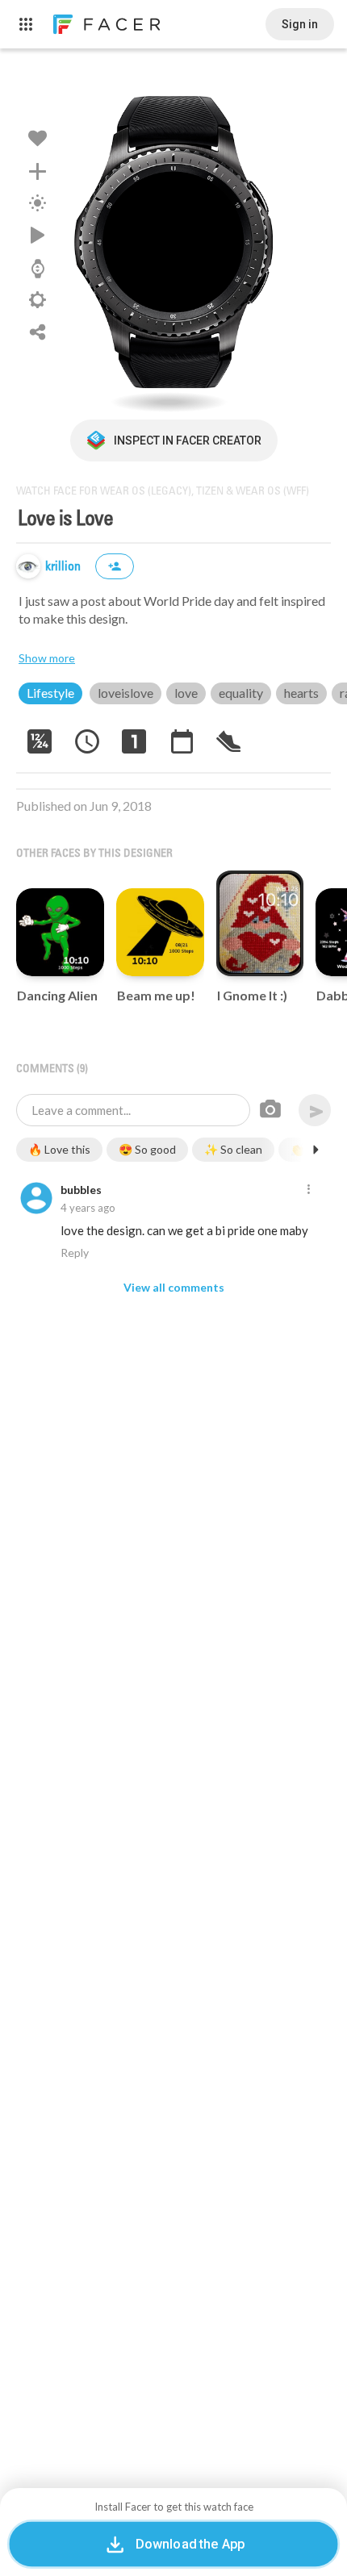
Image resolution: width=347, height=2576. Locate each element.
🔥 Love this (59, 1149)
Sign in (300, 24)
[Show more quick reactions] (316, 1150)
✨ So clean (233, 1149)
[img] (28, 566)
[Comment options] (308, 1190)
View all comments (174, 1287)
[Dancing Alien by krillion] (60, 932)
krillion (65, 567)
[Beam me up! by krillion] (160, 932)
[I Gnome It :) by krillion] (260, 923)
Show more (47, 658)
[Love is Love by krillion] (173, 242)
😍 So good (147, 1149)
